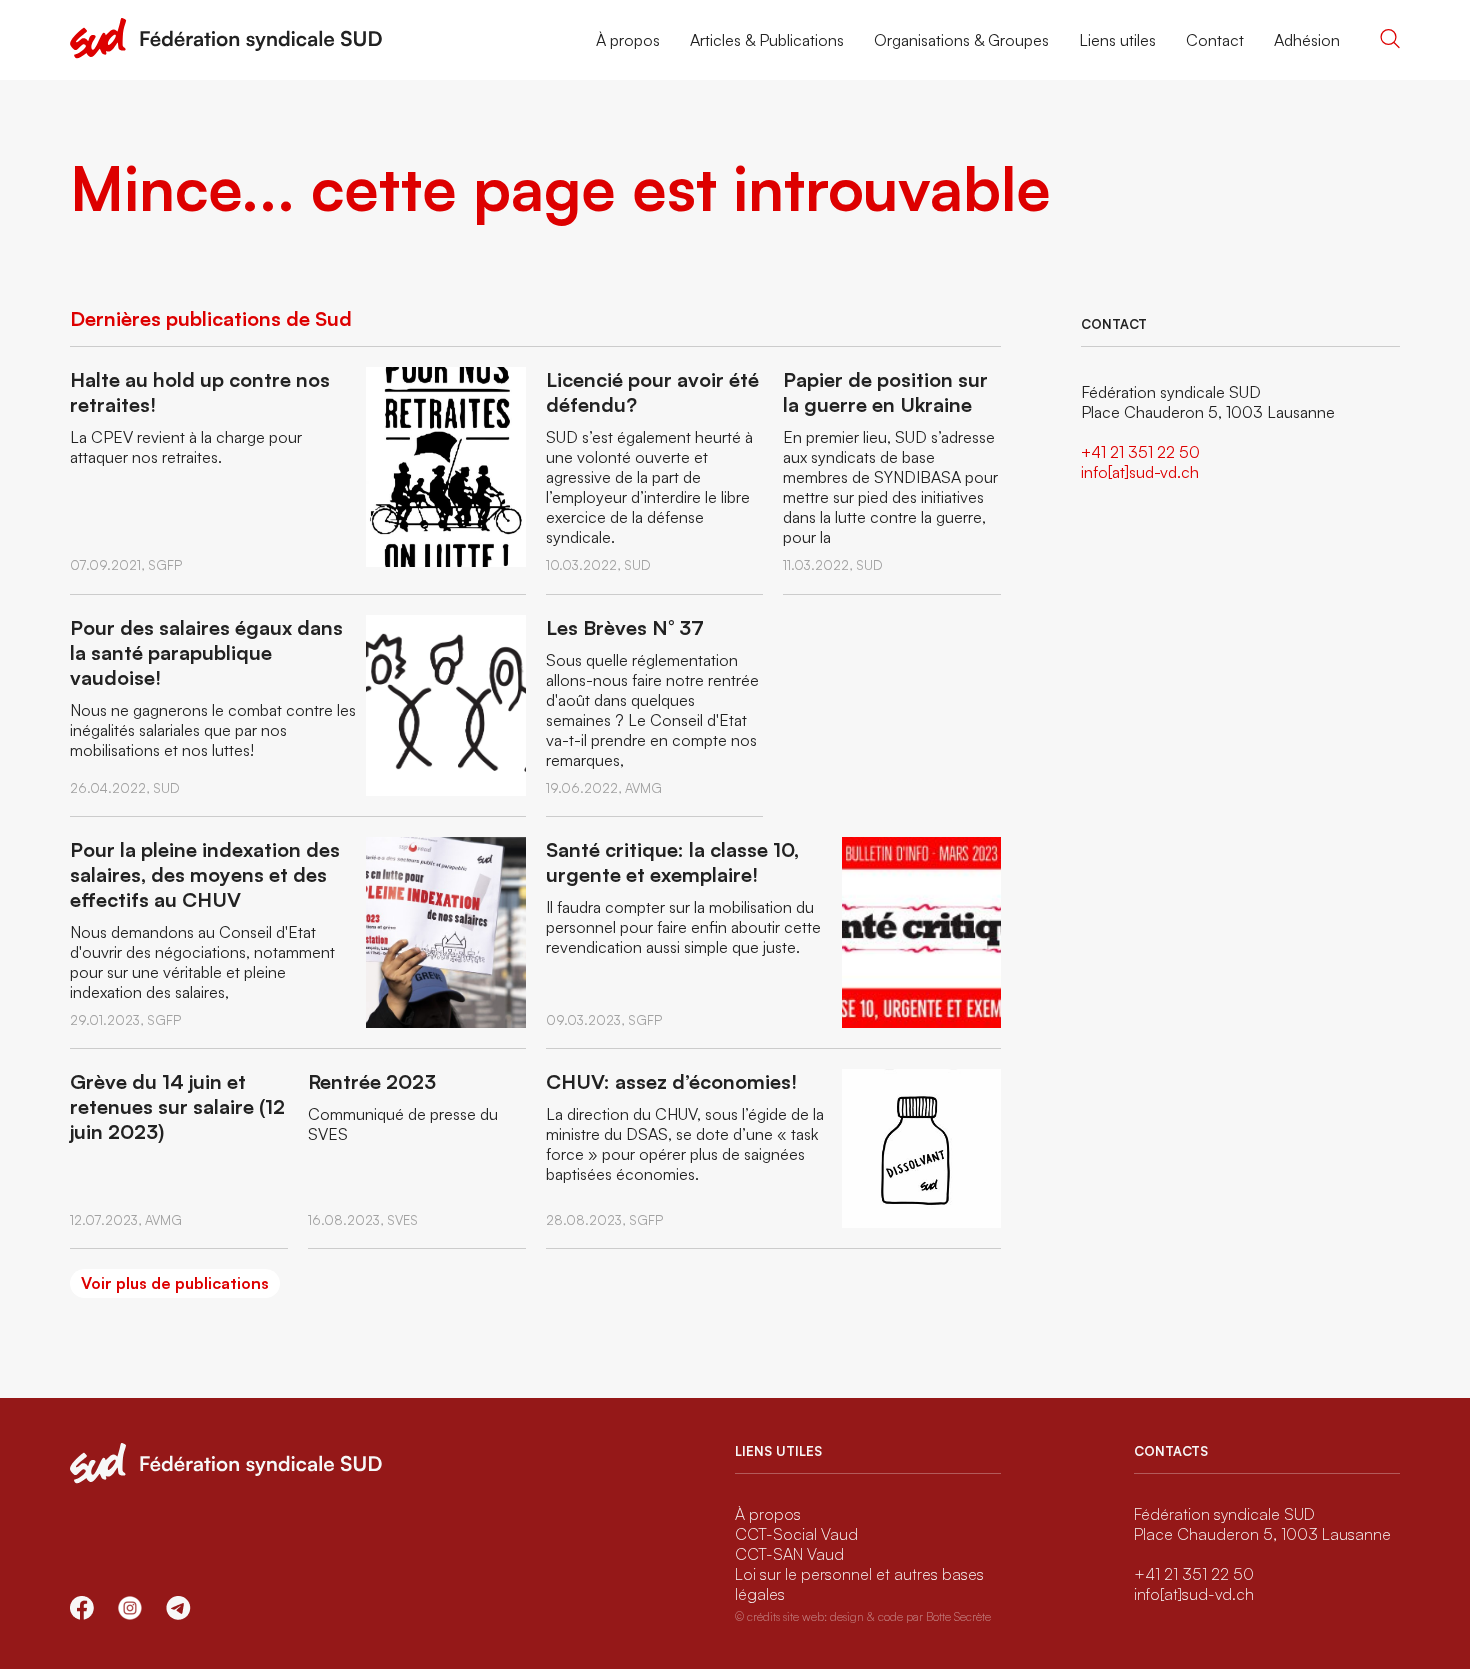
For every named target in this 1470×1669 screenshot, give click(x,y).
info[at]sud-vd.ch (1140, 472)
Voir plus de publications (175, 1283)
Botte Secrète (958, 1616)
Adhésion (1307, 40)
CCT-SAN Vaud (789, 1554)
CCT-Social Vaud (796, 1534)
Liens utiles (1117, 40)
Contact (1215, 40)
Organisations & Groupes (961, 40)
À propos (628, 40)
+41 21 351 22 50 (1140, 452)
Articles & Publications (767, 40)
